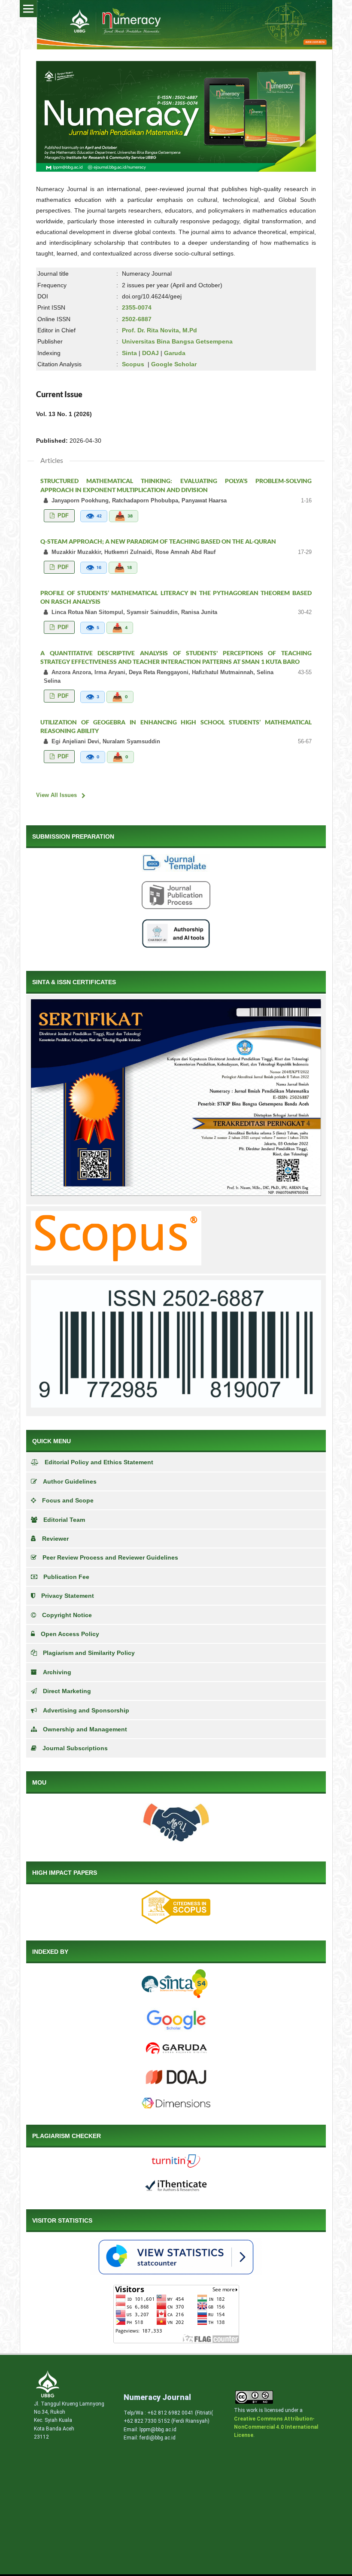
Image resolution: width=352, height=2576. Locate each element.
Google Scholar (174, 364)
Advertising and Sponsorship (86, 1710)
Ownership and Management (85, 1729)
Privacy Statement (68, 1596)
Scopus (133, 364)
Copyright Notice (67, 1615)
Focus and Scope (68, 1500)
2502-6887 (137, 319)
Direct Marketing (67, 1691)
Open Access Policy (70, 1634)
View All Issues (56, 795)
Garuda (175, 353)
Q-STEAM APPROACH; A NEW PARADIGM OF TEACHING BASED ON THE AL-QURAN (158, 541)
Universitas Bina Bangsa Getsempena (177, 341)
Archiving (57, 1672)
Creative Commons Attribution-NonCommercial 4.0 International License (276, 2427)
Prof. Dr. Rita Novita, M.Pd (159, 330)
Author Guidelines (70, 1481)
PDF (62, 516)
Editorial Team (64, 1520)
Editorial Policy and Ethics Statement (99, 1462)
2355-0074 (137, 307)
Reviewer (55, 1539)
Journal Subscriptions (75, 1748)
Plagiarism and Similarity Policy (89, 1653)
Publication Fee (66, 1577)
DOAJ (150, 353)
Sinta (129, 353)
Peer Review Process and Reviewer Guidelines (110, 1557)
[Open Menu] (28, 9)
